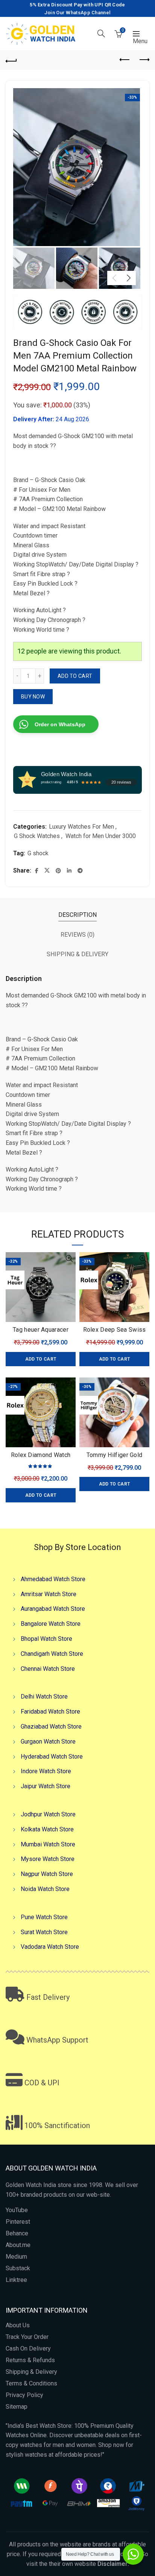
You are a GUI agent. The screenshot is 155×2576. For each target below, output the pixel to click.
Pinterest (18, 2222)
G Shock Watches (37, 836)
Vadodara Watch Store (50, 1947)
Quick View (69, 1259)
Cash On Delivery (28, 2348)
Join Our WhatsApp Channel (78, 13)
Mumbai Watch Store (48, 1844)
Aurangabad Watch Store (53, 1609)
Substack (18, 2268)
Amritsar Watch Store (49, 1594)
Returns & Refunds (30, 2360)
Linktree (16, 2280)
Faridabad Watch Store (50, 1712)
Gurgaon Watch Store (48, 1742)
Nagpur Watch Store (47, 1874)
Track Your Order (27, 2337)
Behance (17, 2233)
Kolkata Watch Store (47, 1829)
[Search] (101, 33)
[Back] (11, 60)
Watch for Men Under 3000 (101, 836)
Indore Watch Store (46, 1771)
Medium (16, 2257)
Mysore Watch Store (48, 1859)
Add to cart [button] (41, 1359)
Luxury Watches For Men (81, 827)
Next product (144, 60)
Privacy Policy (24, 2395)
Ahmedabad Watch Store (53, 1579)
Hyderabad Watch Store (52, 1757)
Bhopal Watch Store (46, 1639)
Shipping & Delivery (31, 2372)
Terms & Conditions (31, 2383)
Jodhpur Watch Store (48, 1814)
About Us (18, 2325)
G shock (38, 853)
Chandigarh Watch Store (52, 1654)
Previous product (125, 60)
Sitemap (17, 2407)
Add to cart (75, 676)
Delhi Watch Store (44, 1697)
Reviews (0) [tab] (77, 935)
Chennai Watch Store (48, 1669)
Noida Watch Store (45, 1889)
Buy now (33, 697)
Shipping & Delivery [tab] (77, 954)
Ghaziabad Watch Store (51, 1727)
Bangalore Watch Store (51, 1624)
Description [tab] (77, 915)
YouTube (17, 2210)
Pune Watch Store (44, 1917)
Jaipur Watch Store (46, 1786)
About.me (18, 2245)
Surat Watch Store (44, 1932)
